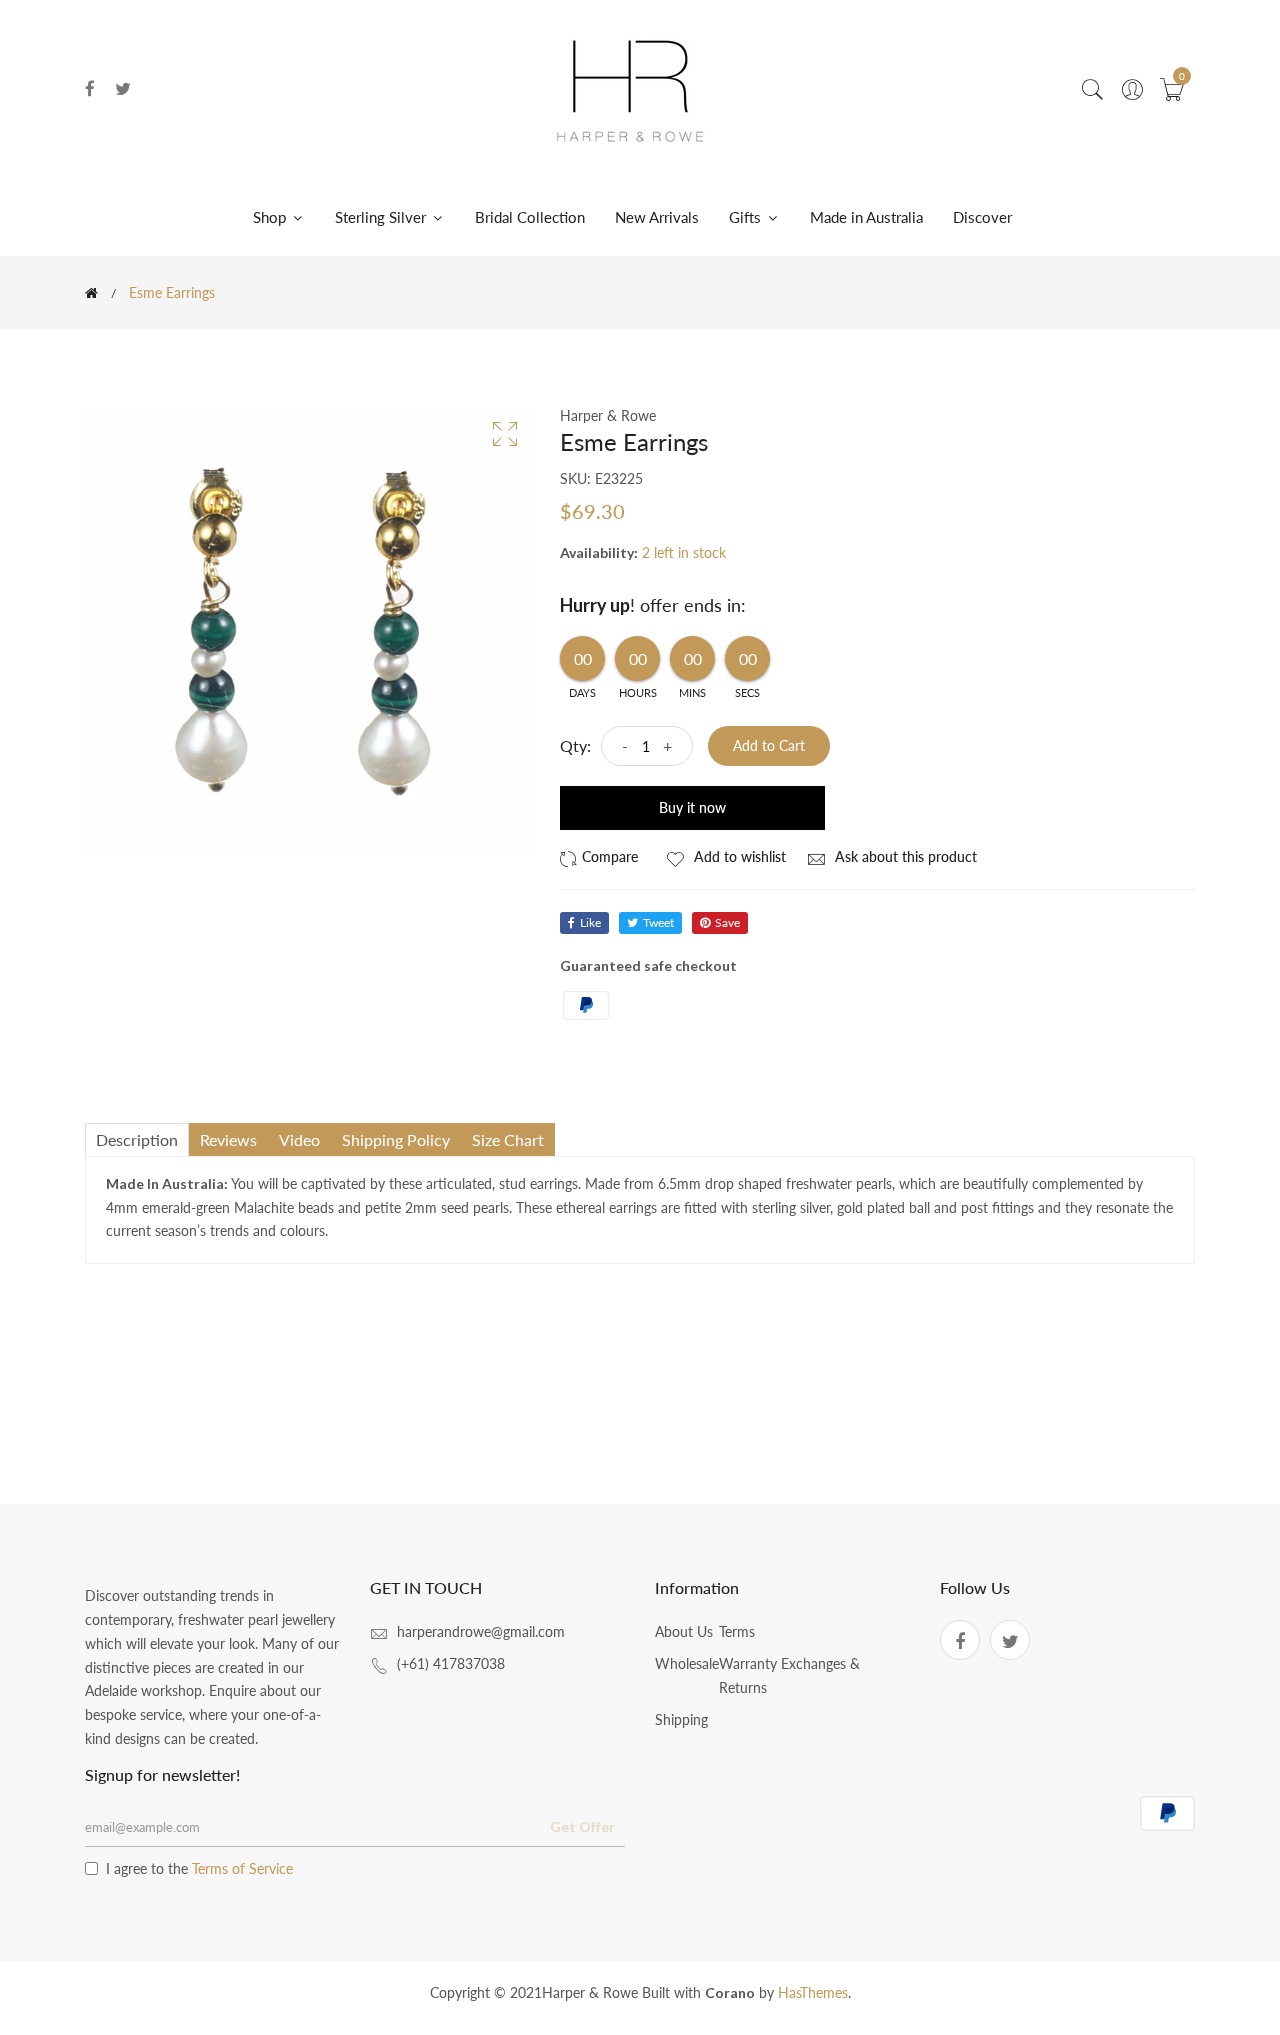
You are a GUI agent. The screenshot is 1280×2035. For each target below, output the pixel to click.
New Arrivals (657, 217)
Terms (737, 1631)
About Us (684, 1631)
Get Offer (582, 1826)
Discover (982, 217)
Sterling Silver (382, 217)
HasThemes (813, 1992)
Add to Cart (769, 745)
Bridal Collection (530, 217)
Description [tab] (137, 1139)
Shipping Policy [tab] (396, 1139)
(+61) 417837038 (451, 1663)
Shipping (681, 1719)
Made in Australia (866, 217)
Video (299, 1139)
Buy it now (692, 807)
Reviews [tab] (228, 1139)
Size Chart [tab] (508, 1139)
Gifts (747, 217)
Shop (271, 217)
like (590, 922)
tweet (658, 922)
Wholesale (687, 1663)
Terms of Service (242, 1868)
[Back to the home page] (91, 293)
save (727, 922)
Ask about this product (904, 856)
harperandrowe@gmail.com (481, 1631)
